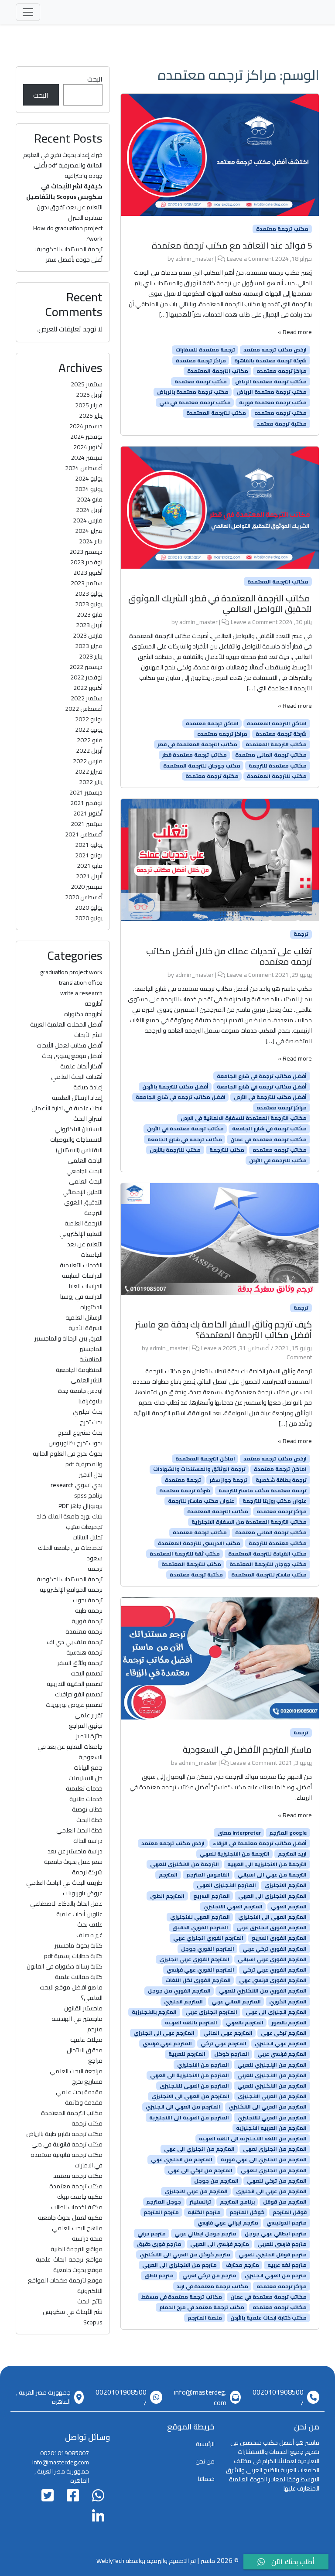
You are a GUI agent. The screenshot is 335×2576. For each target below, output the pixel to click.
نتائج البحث (90, 2301)
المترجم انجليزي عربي (211, 2012)
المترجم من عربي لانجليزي (196, 2191)
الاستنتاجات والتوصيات (76, 1140)
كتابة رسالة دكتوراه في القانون (65, 1966)
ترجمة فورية (87, 1621)
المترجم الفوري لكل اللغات (198, 1980)
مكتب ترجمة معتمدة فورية (273, 403)
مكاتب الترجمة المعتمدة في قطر (197, 744)
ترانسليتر (200, 2202)
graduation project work (71, 972)
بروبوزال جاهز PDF (80, 1506)
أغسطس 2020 (84, 897)
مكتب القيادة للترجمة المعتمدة (267, 1554)
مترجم (95, 2029)
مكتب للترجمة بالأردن (175, 1150)
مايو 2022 (90, 740)
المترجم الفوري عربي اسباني (272, 1959)
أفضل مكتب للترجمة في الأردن (270, 1097)
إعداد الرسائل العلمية (77, 1098)
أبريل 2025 (89, 395)
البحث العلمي (86, 1181)
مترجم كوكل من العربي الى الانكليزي (185, 2255)
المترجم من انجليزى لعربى (275, 2149)
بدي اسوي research (77, 1485)
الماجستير (91, 1349)
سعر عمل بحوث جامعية (73, 1862)
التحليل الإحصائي (82, 1192)
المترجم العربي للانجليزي (200, 1917)
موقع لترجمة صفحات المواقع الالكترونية (65, 2286)
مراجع (95, 2061)
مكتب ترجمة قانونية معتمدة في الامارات (67, 2160)
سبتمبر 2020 (87, 887)
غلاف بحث (90, 1924)
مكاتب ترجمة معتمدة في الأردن (185, 1129)
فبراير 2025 (89, 405)
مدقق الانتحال (85, 2050)
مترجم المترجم (161, 2212)
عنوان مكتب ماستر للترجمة (201, 1501)
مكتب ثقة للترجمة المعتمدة (185, 1554)
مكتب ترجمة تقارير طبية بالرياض (64, 2134)
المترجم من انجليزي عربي (182, 2160)
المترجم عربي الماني (228, 2033)
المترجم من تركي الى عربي (200, 2170)
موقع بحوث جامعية (78, 2270)
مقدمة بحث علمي (79, 2092)
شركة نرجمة (87, 1872)
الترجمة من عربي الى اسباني (272, 1875)
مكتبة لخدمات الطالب (77, 2207)
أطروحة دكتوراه (83, 1014)
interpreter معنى (239, 1832)
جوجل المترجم (164, 2202)
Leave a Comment (250, 259)
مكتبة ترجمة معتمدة (212, 776)
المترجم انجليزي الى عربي (276, 2012)
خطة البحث (89, 1820)
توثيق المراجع (86, 1726)
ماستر (208, 2561)
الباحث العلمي (85, 1160)
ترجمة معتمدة (183, 1480)
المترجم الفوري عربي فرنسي (200, 1970)
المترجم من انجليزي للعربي (274, 2170)
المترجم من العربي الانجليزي (272, 2096)
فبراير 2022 (89, 771)
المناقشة (91, 1359)
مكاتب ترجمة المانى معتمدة (271, 755)
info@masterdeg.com (200, 2397)
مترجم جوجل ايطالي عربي (205, 2233)
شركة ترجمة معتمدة (281, 734)
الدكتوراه (91, 1307)
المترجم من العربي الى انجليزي (183, 2107)
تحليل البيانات (87, 1537)
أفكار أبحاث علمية (81, 1066)
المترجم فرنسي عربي (282, 2054)
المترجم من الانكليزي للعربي (272, 2086)
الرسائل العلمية (84, 1317)
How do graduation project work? (68, 233)
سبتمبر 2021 (87, 824)
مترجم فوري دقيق (159, 2244)
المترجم (168, 1875)
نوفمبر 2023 (86, 562)
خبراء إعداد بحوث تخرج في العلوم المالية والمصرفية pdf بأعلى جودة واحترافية (63, 165)
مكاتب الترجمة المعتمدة (218, 371)
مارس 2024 (88, 520)
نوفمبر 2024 (86, 437)
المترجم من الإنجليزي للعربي (272, 2064)
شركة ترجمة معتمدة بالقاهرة (270, 360)
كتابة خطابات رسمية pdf (73, 1956)
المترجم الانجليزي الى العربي (272, 1896)
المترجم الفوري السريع (279, 1938)
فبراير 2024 (89, 531)
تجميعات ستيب (84, 1527)
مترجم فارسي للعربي (282, 2244)
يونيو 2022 (89, 730)
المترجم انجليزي (183, 2001)
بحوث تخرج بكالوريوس (75, 1443)
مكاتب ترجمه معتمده (280, 1150)
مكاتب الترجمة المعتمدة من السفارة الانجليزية (249, 1522)
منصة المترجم (205, 2318)
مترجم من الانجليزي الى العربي (179, 2265)
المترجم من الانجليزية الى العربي (190, 2075)
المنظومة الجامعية (79, 1370)
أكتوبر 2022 (88, 688)
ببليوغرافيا (91, 1401)
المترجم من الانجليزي (203, 2064)
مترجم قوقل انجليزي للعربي (273, 2255)
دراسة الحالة (88, 1841)
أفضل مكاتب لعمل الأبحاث (70, 1045)
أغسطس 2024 (84, 468)
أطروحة (94, 1003)
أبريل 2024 (89, 510)
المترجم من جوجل (216, 2181)
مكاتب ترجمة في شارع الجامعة (269, 1129)
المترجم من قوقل (285, 2202)
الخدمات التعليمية (81, 1265)
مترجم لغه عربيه (287, 2265)
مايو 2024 (90, 499)
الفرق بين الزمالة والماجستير (68, 1338)
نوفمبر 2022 (86, 677)
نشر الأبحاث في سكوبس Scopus (73, 2317)
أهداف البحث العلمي (77, 1077)
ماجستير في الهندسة (77, 2019)
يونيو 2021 (89, 855)
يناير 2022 (91, 782)
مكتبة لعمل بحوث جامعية (70, 2218)
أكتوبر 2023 (88, 573)
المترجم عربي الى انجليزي (164, 2033)
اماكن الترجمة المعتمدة (277, 723)
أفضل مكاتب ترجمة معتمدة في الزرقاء (260, 1843)
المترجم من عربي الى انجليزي (271, 2191)
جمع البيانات (88, 1767)
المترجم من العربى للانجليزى (194, 2086)
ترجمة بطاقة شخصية (281, 1480)
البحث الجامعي (84, 1171)
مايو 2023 (90, 614)
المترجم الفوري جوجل (208, 1948)
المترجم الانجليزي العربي (226, 1885)
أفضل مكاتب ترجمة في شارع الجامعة (262, 1076)
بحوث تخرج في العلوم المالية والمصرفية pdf (68, 1459)
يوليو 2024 (89, 478)
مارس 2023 (88, 635)
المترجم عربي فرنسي (167, 2044)
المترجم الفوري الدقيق (200, 1928)
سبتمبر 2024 (87, 457)
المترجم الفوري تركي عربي (275, 1948)
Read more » (295, 332)
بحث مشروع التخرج (80, 1433)
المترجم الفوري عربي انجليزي (194, 1959)
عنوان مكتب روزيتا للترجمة (275, 1501)
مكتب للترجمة (227, 1150)
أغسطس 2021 (84, 834)
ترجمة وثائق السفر (80, 1663)
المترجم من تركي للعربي (277, 2181)
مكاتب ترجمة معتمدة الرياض (271, 382)
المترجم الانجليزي (285, 1885)
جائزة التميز (89, 1736)
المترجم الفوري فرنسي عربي (273, 1980)
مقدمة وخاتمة (84, 2102)
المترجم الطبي (167, 1896)
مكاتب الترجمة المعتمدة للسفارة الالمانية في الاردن (244, 1118)
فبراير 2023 (89, 646)
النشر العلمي (87, 1380)
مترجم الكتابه (204, 2212)
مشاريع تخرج (87, 2081)
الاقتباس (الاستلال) (79, 1150)
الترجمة (93, 1213)
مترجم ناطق (159, 2276)
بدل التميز (91, 1474)
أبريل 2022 (89, 751)
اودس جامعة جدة (80, 1391)
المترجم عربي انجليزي (281, 2044)
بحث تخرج (91, 1422)
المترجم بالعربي (245, 2023)
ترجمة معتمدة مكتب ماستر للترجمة (263, 1491)
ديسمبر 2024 (86, 426)
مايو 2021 (90, 866)
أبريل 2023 (89, 625)
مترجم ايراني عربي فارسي (228, 2223)
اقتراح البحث (88, 1119)
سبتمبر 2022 (87, 698)
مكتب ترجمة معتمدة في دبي (195, 403)
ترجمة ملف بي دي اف (75, 1642)
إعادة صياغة (88, 1087)
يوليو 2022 (89, 719)
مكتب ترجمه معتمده (280, 413)
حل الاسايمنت (85, 1778)
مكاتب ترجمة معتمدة (200, 1532)
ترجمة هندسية (84, 1652)
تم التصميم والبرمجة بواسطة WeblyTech (146, 2561)
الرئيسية (205, 2444)
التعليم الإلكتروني (81, 1234)
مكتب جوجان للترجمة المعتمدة (202, 765)
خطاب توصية (87, 1809)
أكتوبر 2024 (88, 447)
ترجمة (301, 934)
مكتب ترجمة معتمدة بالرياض (193, 392)
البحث (95, 79)
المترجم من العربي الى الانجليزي (190, 2096)
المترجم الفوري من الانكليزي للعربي (263, 1991)
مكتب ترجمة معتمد (78, 2176)
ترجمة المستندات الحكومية (70, 1579)
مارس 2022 (88, 761)
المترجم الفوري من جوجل (179, 1991)
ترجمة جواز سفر (229, 1480)
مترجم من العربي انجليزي (276, 2276)
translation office (81, 983)
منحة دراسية (87, 2238)
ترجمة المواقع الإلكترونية (71, 1590)
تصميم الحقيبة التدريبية (75, 1684)
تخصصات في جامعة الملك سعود (70, 1553)
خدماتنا (206, 2479)
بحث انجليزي (88, 1412)
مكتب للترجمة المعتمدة (216, 413)
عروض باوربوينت (83, 1893)
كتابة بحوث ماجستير (79, 1945)
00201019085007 (278, 2397)
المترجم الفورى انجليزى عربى (272, 1928)
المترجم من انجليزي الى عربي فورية (264, 2160)
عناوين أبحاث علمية (79, 1914)
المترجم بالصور (289, 2023)
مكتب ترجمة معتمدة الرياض (272, 392)
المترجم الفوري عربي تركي (275, 1970)
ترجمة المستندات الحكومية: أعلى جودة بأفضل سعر (69, 254)
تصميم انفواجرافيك (79, 1694)
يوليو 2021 (89, 845)
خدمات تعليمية (84, 1788)
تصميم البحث (87, 1673)
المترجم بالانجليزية (154, 2012)
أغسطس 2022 (84, 709)
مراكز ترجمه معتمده (282, 371)
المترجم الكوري (288, 2001)
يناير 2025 (91, 416)
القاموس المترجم (208, 1875)
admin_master (195, 259)
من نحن (205, 2461)
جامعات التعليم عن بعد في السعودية (70, 1752)
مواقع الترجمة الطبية (77, 2249)
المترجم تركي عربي (284, 2033)
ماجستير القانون (83, 2008)
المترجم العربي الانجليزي (233, 1907)
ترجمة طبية (89, 1610)
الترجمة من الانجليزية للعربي (235, 1854)
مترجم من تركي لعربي (209, 2276)
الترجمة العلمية (84, 1223)
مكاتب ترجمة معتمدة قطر (195, 755)
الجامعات (92, 1255)
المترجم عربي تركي (224, 2044)
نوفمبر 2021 (86, 803)
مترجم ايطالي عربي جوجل (276, 2233)
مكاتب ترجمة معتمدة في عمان (268, 1139)
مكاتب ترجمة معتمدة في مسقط (182, 2297)
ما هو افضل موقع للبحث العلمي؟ (71, 1993)
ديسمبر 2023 (86, 552)
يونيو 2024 (89, 489)
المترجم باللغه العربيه (191, 2023)
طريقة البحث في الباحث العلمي (64, 1883)
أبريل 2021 (89, 876)
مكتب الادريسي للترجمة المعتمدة (199, 1543)
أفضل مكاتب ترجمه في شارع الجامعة (262, 1087)
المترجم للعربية (187, 2054)
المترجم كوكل (232, 2054)
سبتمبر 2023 (87, 583)
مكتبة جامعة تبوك (80, 2197)
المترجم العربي (289, 1907)
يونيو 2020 (89, 918)
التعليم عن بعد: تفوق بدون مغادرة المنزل (70, 212)
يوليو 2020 (89, 908)
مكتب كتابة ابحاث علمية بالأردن (268, 2318)
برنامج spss (88, 1495)
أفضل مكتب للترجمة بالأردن (175, 1087)
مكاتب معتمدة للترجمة (278, 765)
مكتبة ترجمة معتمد (282, 423)
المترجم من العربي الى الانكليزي (268, 2107)
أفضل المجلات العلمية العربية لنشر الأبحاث (66, 1030)
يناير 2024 (91, 541)
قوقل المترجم (290, 2212)
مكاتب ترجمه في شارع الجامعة (185, 1139)
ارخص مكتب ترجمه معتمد (275, 350)
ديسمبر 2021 (86, 792)
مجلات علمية (86, 2040)
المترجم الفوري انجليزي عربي (208, 1938)
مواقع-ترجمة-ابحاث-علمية (69, 2259)
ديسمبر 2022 (86, 667)
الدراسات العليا (86, 1286)
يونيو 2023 (89, 604)
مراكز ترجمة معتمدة (201, 360)
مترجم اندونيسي (287, 2223)
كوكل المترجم (247, 2212)
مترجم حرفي (152, 2233)
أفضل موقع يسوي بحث (72, 1056)
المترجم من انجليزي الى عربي (199, 2149)
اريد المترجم (292, 1854)
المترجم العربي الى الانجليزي (272, 1917)
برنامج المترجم (237, 2202)
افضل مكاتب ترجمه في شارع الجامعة (181, 1097)
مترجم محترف (242, 2265)
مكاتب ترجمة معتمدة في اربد (212, 2286)
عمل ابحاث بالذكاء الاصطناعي (66, 1904)
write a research (81, 993)
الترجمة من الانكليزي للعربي (185, 1864)
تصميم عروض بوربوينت (74, 1705)
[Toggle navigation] (28, 12)
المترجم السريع (212, 1896)
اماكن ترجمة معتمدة (212, 723)
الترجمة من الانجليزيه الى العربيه (267, 1864)
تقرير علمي (89, 1715)
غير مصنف (89, 1935)
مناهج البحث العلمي (77, 2228)
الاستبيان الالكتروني (79, 1129)
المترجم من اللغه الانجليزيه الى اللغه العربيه (253, 2139)
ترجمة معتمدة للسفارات (205, 350)
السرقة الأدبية (85, 1328)
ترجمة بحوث (88, 1600)
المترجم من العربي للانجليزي (272, 2117)
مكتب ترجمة (87, 2123)
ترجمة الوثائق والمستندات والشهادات (199, 1469)
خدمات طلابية (86, 1799)
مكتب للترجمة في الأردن (278, 1160)
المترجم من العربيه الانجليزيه (271, 2128)
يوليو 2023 (89, 594)
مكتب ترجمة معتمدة (282, 229)
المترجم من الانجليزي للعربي (272, 2075)
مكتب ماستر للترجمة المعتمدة (269, 1575)
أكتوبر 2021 (88, 813)
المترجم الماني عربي (236, 2001)
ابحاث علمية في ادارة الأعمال (67, 1108)
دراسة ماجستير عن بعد (75, 1851)
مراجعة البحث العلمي (76, 2071)
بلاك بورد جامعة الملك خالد (70, 1516)
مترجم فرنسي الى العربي (220, 2244)
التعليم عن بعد (85, 1244)
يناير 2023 (91, 656)
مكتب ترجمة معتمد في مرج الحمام (202, 2307)
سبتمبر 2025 (87, 384)
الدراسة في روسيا (81, 1297)
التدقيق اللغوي (83, 1202)
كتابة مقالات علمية (79, 1977)
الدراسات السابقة (82, 1276)
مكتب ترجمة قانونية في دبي (67, 2144)
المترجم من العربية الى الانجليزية (189, 2117)
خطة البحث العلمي (79, 1830)
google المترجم (288, 1832)
